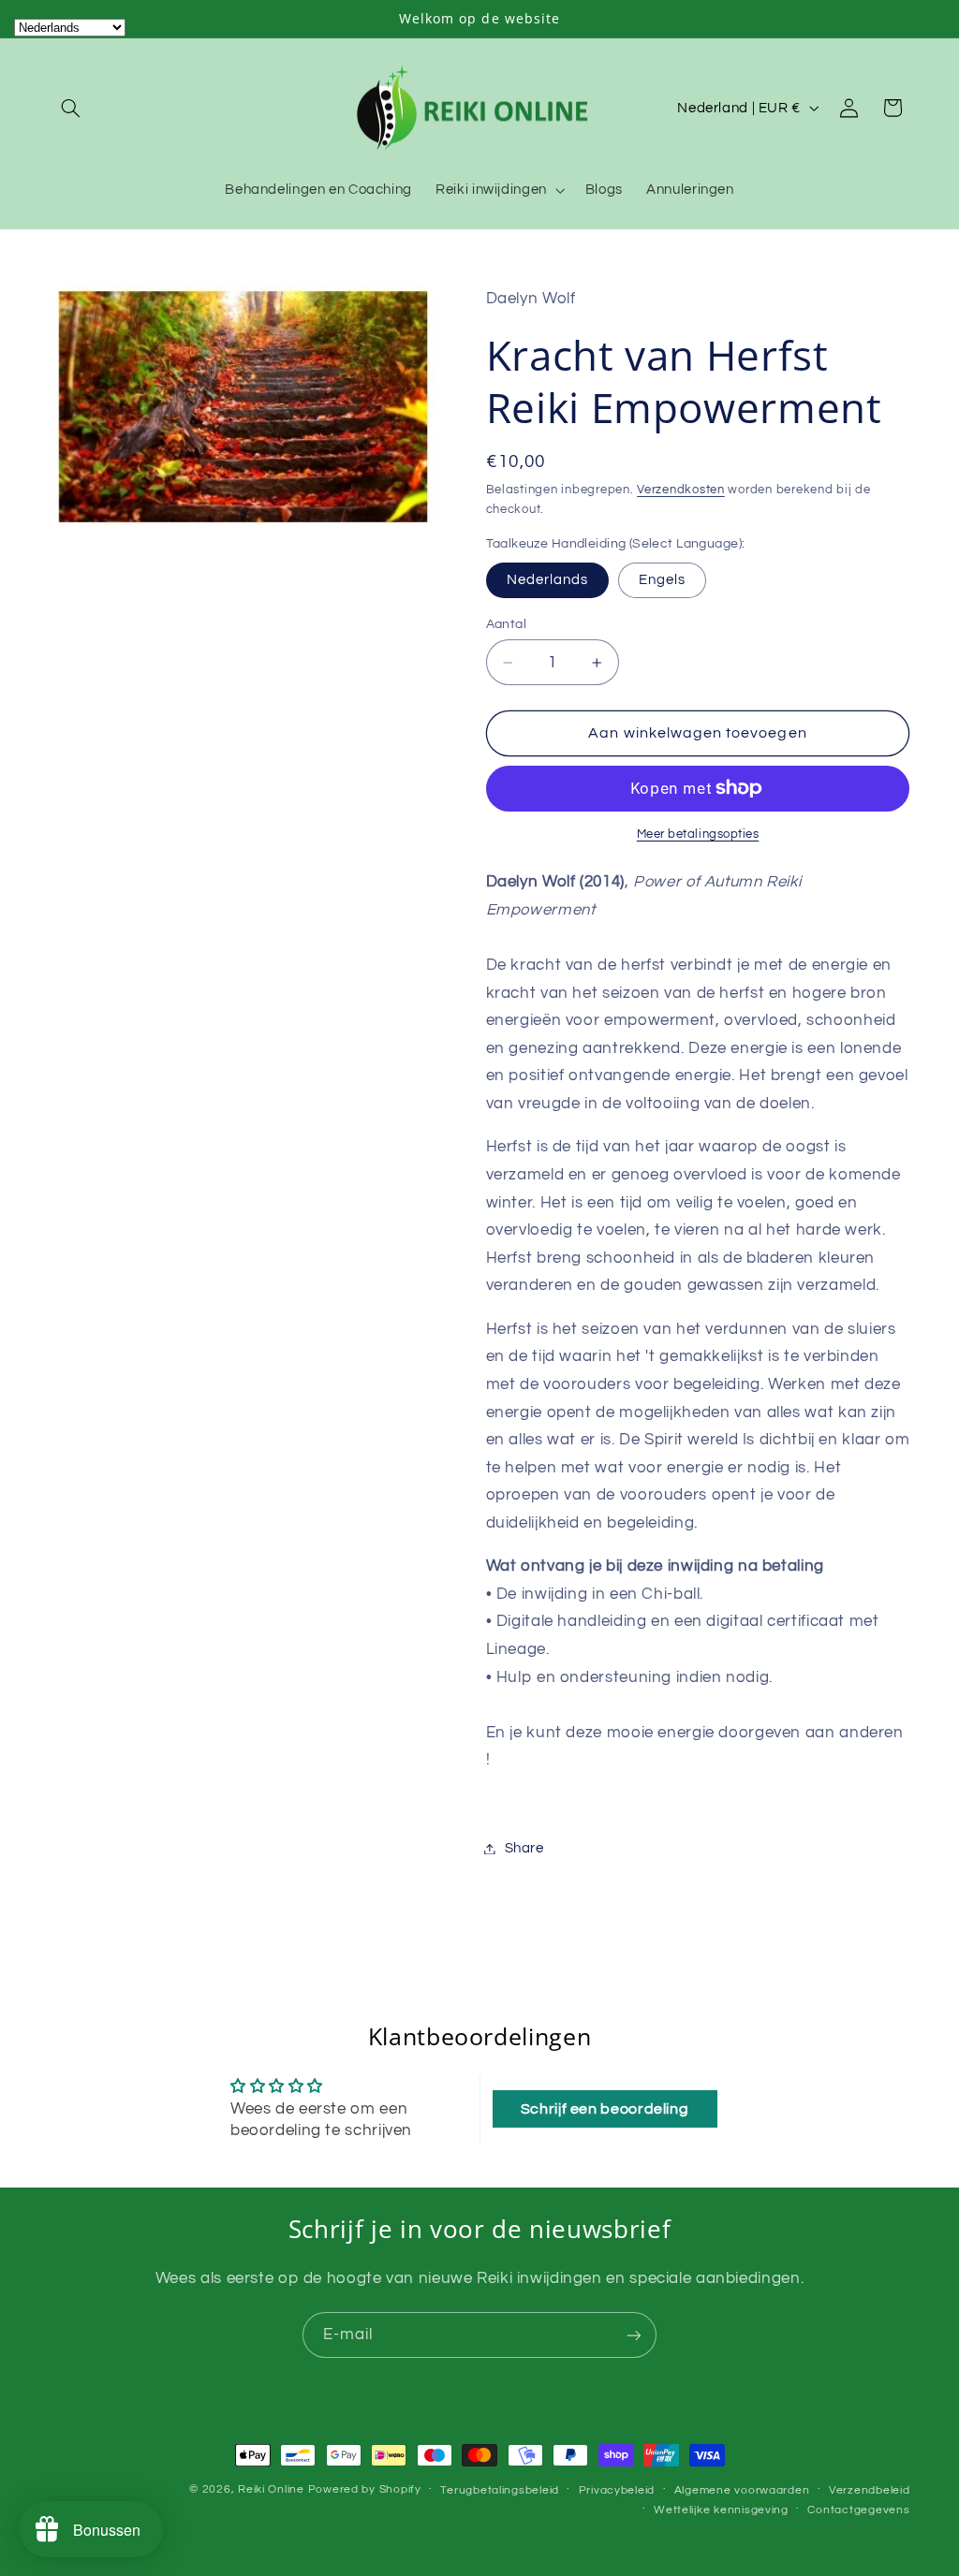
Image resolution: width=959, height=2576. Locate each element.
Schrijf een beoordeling (605, 2109)
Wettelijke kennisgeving (721, 2510)
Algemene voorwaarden (742, 2490)
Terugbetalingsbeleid (500, 2490)
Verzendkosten (681, 490)
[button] (71, 108)
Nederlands (548, 580)
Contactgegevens (858, 2510)
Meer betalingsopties (698, 834)
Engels (662, 580)
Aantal (507, 624)
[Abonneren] (634, 2335)
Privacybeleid (617, 2490)
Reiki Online (271, 2489)
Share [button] (524, 1848)
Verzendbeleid (870, 2490)
